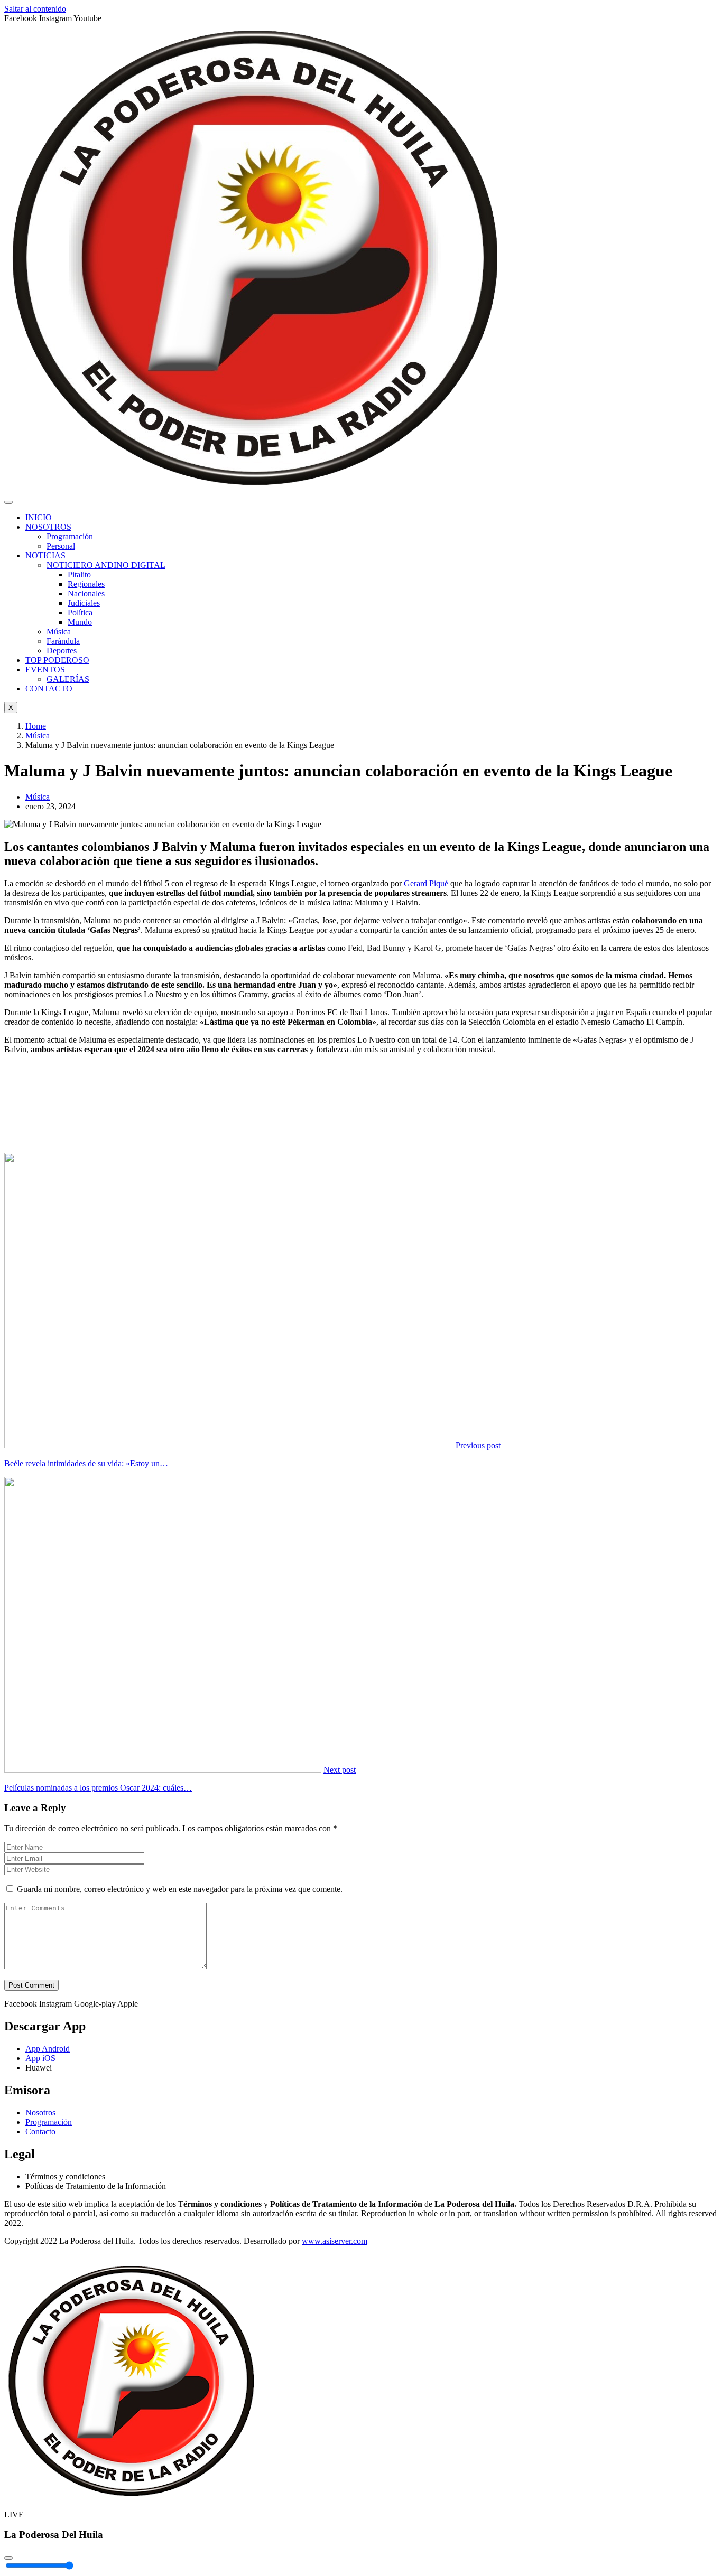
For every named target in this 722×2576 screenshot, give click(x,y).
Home (36, 726)
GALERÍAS (68, 679)
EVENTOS (45, 669)
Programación (70, 536)
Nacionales (86, 593)
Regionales (86, 584)
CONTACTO (49, 689)
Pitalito (79, 574)
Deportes (62, 650)
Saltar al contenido (35, 9)
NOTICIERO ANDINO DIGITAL (106, 565)
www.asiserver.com (335, 2241)
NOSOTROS (48, 527)
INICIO (39, 517)
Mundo (80, 622)
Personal (61, 546)
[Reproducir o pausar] (8, 2558)
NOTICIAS (45, 555)
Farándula (63, 641)
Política (80, 612)
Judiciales (84, 603)
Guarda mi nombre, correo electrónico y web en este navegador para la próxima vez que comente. (180, 1889)
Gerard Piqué (426, 883)
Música (59, 631)
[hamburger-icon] (8, 502)
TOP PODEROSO (57, 660)
